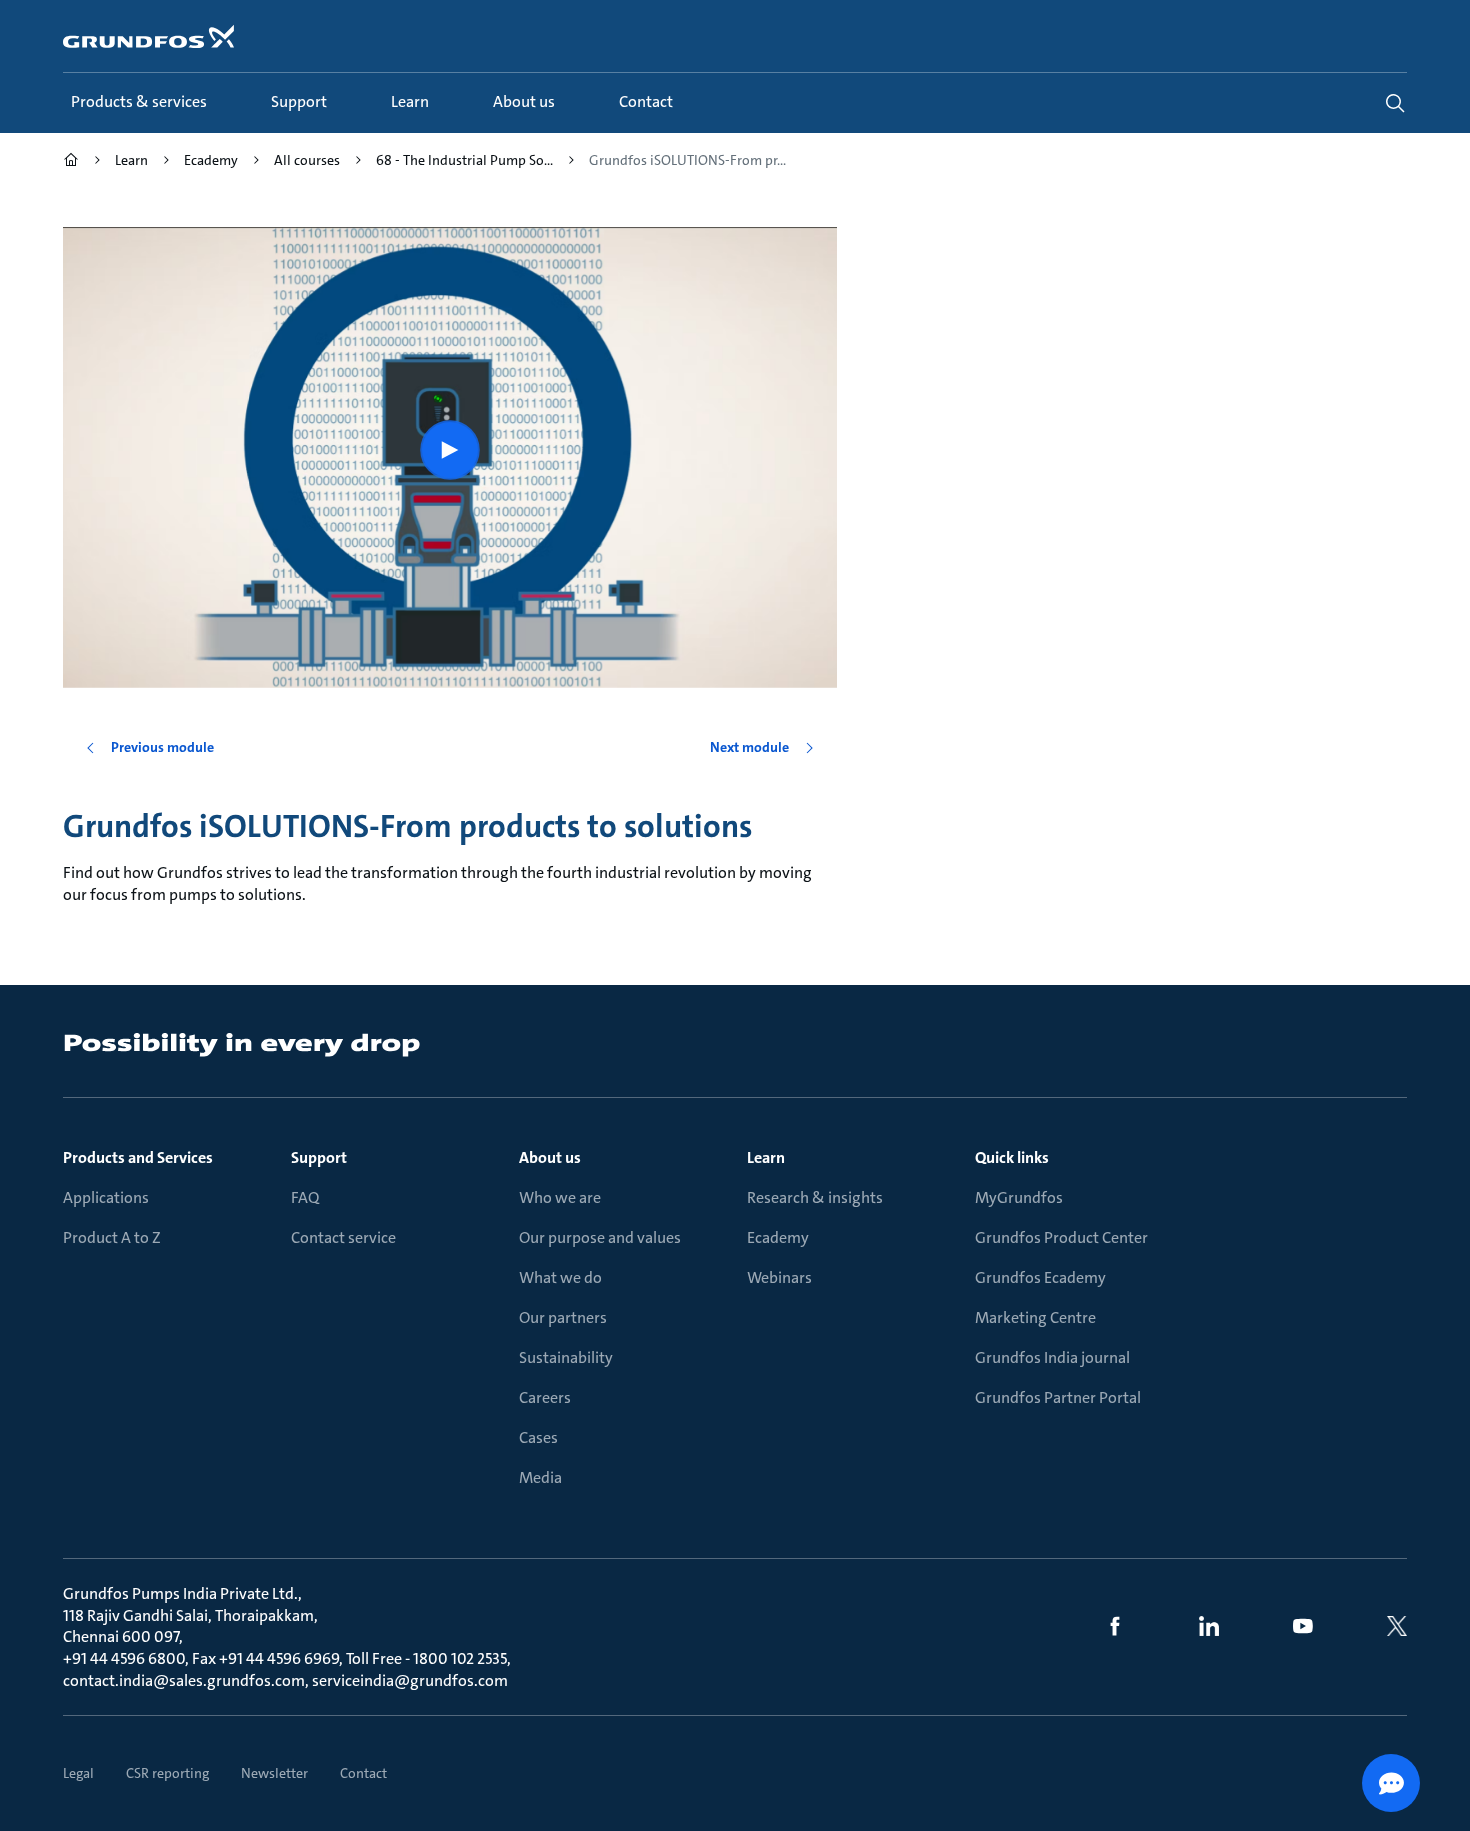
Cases (538, 1437)
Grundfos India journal (1052, 1357)
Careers (545, 1397)
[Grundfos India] (71, 162)
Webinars (779, 1277)
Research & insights (815, 1197)
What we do (560, 1277)
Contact (363, 1773)
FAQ (305, 1197)
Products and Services (138, 1157)
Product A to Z (112, 1237)
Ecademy (778, 1237)
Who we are (560, 1197)
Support (319, 1157)
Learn (766, 1157)
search (1395, 103)
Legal (78, 1773)
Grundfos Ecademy (1040, 1277)
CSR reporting (167, 1773)
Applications (106, 1197)
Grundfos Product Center (1061, 1237)
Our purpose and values (600, 1237)
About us (550, 1157)
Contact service (343, 1237)
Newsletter (274, 1773)
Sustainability (566, 1357)
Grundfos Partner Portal (1058, 1397)
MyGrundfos (1019, 1197)
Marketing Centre (1035, 1317)
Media (540, 1477)
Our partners (563, 1317)
